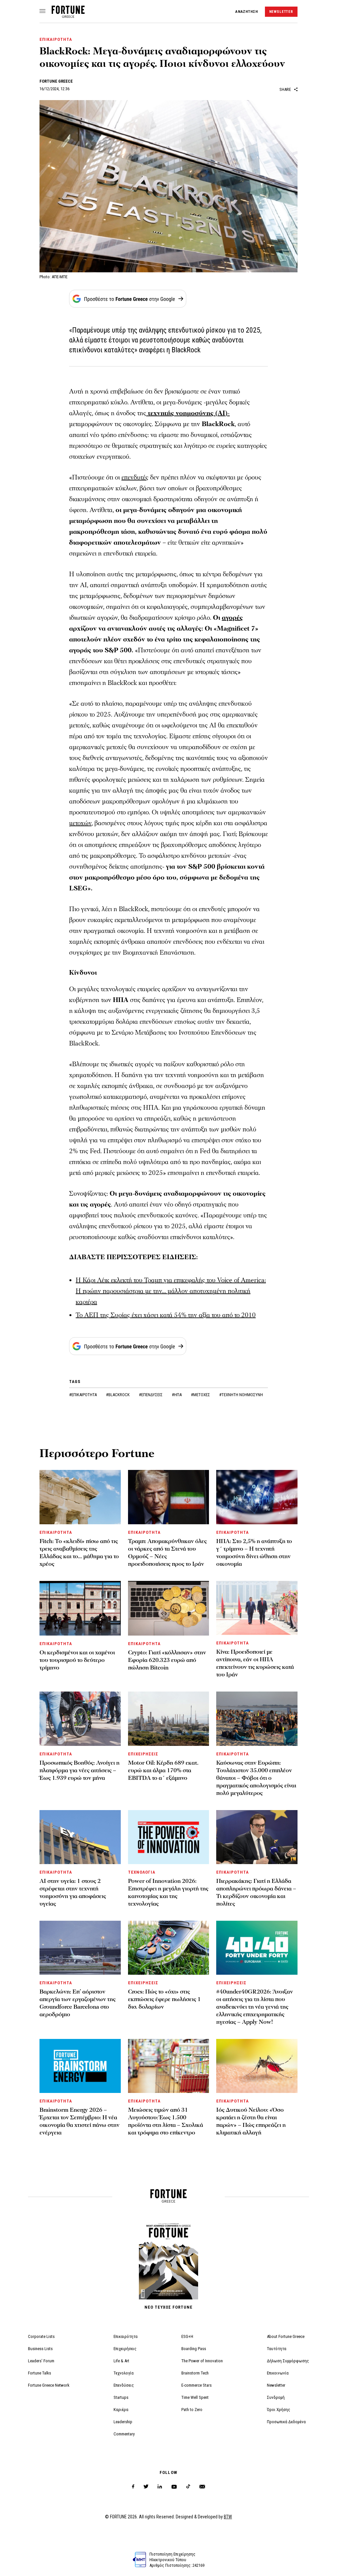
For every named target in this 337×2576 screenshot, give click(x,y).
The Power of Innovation (202, 2361)
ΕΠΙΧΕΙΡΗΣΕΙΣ (143, 1754)
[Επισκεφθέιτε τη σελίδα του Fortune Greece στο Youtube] (174, 2488)
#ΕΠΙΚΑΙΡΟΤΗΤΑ (83, 1395)
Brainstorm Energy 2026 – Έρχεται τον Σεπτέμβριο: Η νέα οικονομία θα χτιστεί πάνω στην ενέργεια (79, 2121)
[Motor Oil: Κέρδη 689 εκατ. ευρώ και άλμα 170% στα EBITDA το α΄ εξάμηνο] (169, 1719)
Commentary (124, 2434)
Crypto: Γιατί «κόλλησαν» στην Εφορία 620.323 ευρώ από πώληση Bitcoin (167, 1660)
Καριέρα (121, 2410)
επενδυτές (135, 477)
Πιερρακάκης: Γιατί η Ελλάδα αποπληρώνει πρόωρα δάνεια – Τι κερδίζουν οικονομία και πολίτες (256, 1892)
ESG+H (187, 2336)
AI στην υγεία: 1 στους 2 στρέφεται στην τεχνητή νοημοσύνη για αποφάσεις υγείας (73, 1892)
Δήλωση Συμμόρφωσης (288, 2361)
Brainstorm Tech (195, 2373)
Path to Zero (192, 2410)
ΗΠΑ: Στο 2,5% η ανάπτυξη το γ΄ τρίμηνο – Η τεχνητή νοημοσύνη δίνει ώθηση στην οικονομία (254, 1553)
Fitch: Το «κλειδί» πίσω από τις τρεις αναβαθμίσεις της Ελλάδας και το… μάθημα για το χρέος (79, 1553)
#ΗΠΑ (177, 1395)
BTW (228, 2517)
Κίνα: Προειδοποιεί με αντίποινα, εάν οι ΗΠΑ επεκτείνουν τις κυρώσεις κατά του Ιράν (255, 1663)
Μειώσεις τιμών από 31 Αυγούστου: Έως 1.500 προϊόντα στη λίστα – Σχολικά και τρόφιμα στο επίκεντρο (166, 2121)
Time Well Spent (195, 2397)
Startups (121, 2397)
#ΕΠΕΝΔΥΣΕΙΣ (151, 1395)
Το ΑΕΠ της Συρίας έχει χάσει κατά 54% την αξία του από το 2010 (166, 1315)
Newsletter (276, 2385)
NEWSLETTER (281, 12)
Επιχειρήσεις (125, 2349)
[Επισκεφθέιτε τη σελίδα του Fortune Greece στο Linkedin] (160, 2487)
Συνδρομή (276, 2397)
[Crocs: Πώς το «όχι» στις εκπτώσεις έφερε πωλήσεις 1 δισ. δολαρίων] (169, 1948)
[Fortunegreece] (68, 16)
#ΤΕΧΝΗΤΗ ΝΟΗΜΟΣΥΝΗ (241, 1395)
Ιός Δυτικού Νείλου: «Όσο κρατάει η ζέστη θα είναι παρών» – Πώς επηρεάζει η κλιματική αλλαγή (251, 2121)
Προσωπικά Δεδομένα (286, 2422)
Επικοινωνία (278, 2373)
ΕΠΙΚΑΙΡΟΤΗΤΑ (56, 39)
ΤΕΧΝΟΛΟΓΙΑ (142, 1872)
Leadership (123, 2422)
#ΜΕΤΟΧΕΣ (201, 1395)
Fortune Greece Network (49, 2385)
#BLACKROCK (118, 1395)
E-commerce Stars (196, 2385)
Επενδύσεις (124, 2385)
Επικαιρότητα (126, 2336)
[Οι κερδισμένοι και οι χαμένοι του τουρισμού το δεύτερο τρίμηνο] (80, 1608)
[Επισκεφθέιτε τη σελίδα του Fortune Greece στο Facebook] (133, 2487)
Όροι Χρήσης (279, 2410)
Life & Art (121, 2361)
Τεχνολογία (124, 2373)
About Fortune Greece (286, 2336)
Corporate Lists (41, 2336)
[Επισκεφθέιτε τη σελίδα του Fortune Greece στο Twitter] (146, 2487)
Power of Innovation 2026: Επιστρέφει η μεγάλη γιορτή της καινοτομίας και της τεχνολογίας (168, 1892)
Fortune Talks (39, 2373)
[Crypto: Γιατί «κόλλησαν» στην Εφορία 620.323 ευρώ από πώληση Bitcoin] (169, 1608)
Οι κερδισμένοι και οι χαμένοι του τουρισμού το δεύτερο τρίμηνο (77, 1660)
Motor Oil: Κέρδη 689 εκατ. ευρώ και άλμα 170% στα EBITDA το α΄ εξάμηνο (163, 1770)
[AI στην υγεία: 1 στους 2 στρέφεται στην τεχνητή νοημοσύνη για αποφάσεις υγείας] (80, 1837)
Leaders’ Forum (41, 2361)
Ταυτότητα (277, 2349)
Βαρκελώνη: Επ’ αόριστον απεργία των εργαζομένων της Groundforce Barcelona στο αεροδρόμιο (78, 2003)
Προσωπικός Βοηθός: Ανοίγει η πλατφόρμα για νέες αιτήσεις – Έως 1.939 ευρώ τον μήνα (79, 1770)
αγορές (232, 618)
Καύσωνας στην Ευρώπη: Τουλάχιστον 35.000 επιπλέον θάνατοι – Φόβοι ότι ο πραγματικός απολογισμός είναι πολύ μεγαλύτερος (256, 1778)
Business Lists (40, 2349)
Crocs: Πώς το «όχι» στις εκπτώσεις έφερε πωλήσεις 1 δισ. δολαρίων (164, 1999)
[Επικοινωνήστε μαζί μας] (202, 2487)
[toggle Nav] (42, 12)
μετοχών (80, 823)
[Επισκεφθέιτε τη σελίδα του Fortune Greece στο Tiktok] (188, 2487)
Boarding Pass (194, 2349)
